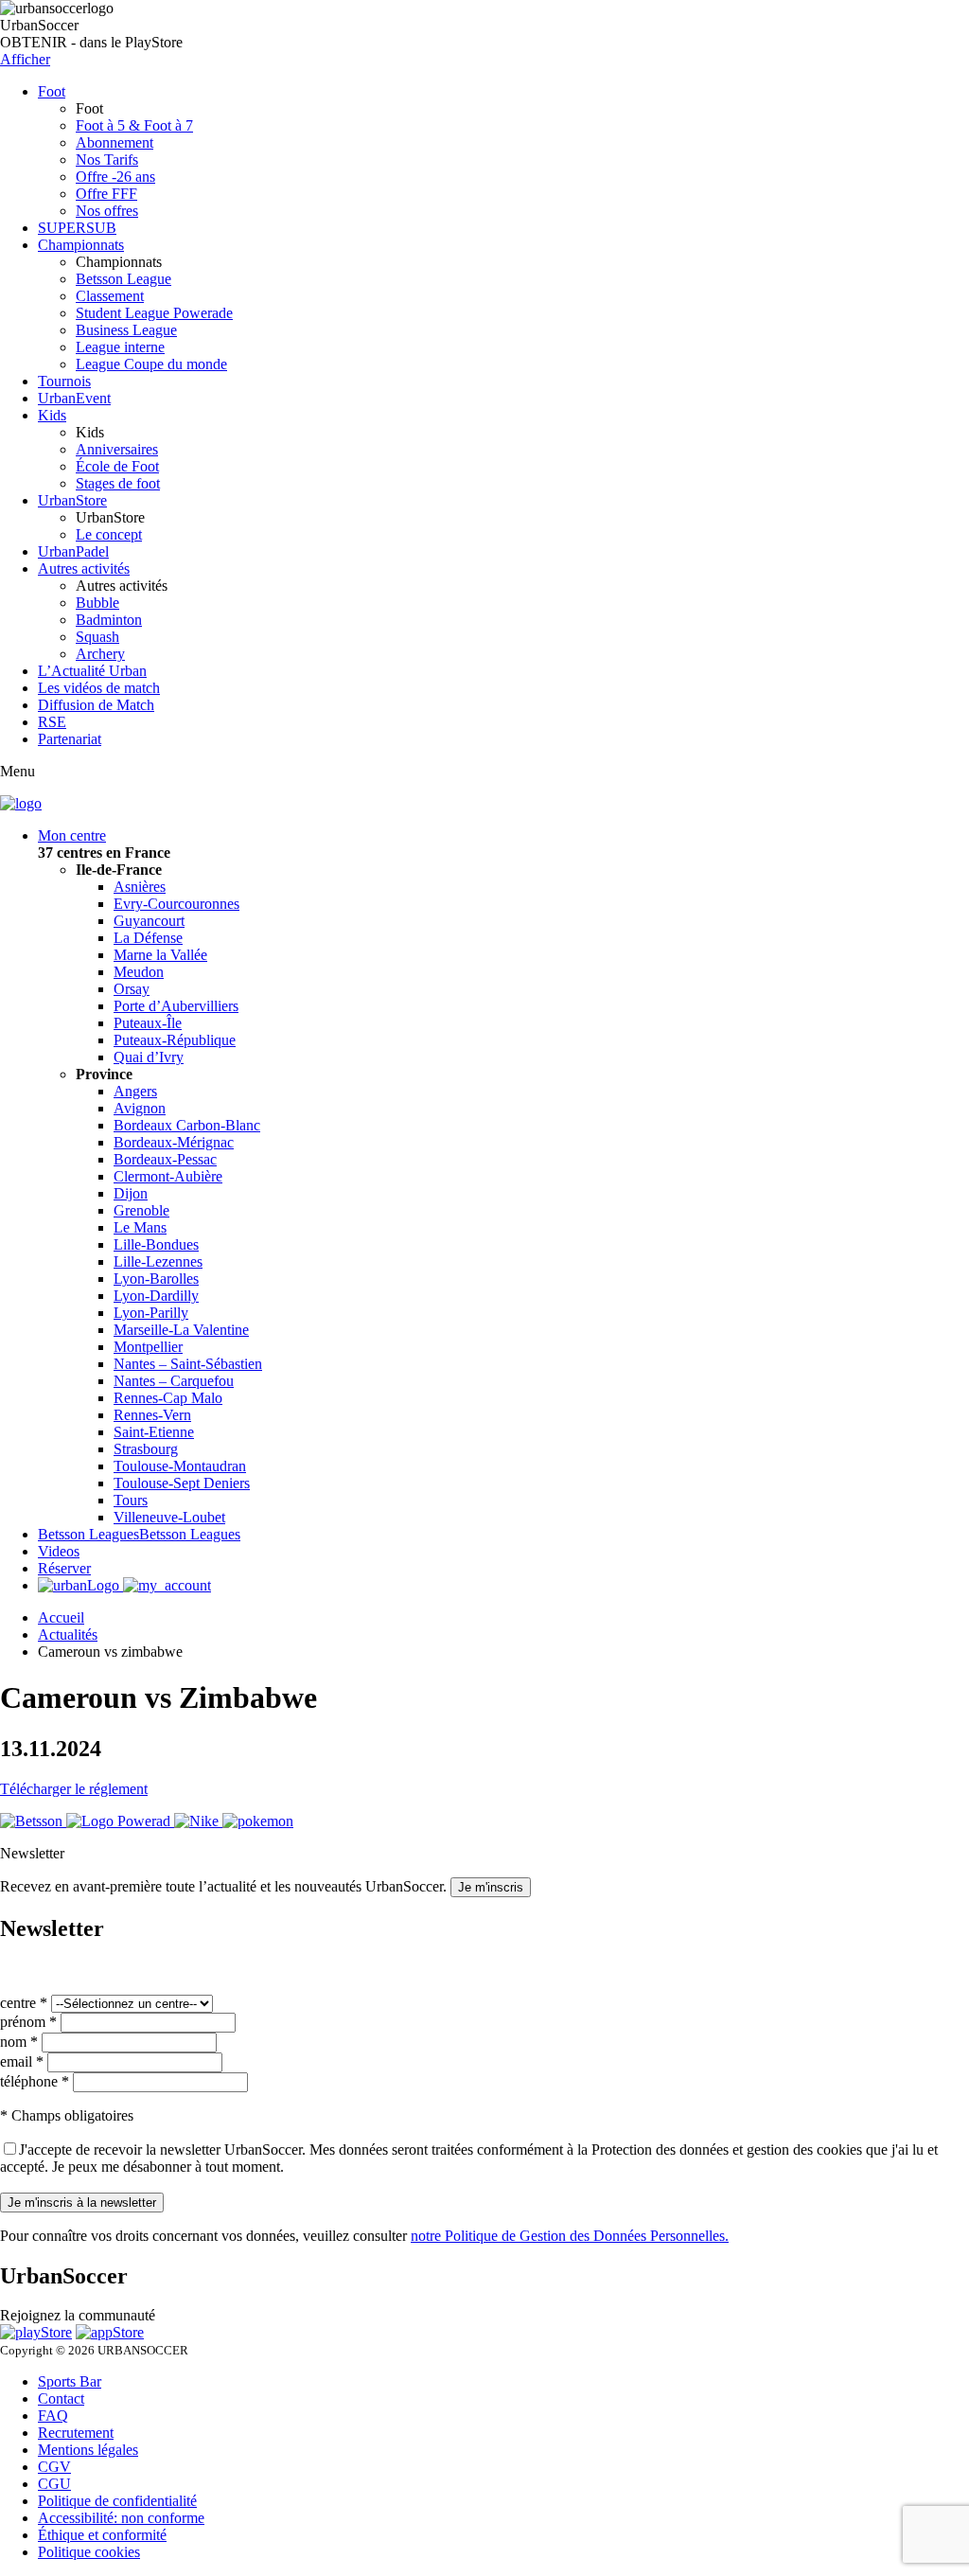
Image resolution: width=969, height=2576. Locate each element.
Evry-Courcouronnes (176, 904)
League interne (120, 347)
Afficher (25, 59)
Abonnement (115, 142)
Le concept (109, 534)
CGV (54, 2467)
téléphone (35, 2081)
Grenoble (141, 1210)
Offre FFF (106, 194)
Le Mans (140, 1227)
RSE (52, 722)
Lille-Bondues (156, 1244)
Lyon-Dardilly (156, 1296)
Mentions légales (88, 2450)
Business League (126, 330)
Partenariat (70, 739)
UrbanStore (72, 500)
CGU (54, 2484)
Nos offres (107, 211)
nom (19, 2042)
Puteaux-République (175, 1040)
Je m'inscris (491, 1887)
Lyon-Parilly (151, 1313)
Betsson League (123, 279)
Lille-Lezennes (158, 1261)
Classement (110, 296)
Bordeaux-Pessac (165, 1159)
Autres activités (84, 568)
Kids (52, 415)
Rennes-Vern (152, 1415)
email (22, 2061)
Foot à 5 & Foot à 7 (134, 125)
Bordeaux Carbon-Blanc (187, 1125)
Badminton (109, 620)
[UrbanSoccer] (21, 803)
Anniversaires (117, 449)
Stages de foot (118, 483)
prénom (28, 2022)
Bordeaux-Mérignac (174, 1142)
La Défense (148, 938)
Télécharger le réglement (74, 1789)
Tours (131, 1500)
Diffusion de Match (96, 705)
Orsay (132, 989)
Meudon (139, 972)
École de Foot (117, 466)
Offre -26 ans (115, 177)
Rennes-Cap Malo (168, 1398)
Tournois (64, 381)
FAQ (53, 2416)
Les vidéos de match (99, 688)
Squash (97, 637)
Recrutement (76, 2433)
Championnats (81, 245)
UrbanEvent (74, 398)
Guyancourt (149, 921)
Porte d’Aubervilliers (176, 1006)
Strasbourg (146, 1449)
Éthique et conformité (102, 2535)
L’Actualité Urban (92, 671)
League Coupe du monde (151, 364)
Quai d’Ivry (149, 1057)
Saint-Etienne (154, 1432)
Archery (100, 654)
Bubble (97, 603)
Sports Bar (70, 2381)
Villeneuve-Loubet (169, 1517)
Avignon (140, 1108)
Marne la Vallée (160, 955)
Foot (52, 91)
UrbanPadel (73, 551)
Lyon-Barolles (156, 1279)
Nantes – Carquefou (174, 1381)
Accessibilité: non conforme (121, 2518)
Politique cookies (89, 2552)
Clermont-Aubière (168, 1176)
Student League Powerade (154, 313)
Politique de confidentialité (117, 2501)
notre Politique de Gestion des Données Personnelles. (570, 2236)
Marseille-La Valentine (181, 1330)
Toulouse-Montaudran (180, 1466)
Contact (61, 2398)
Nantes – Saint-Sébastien (188, 1364)
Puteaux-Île (148, 1023)
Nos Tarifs (107, 160)
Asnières (140, 887)
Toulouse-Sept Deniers (182, 1483)
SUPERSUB (77, 228)
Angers (135, 1091)
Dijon (131, 1193)
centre (24, 2003)
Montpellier (148, 1347)
